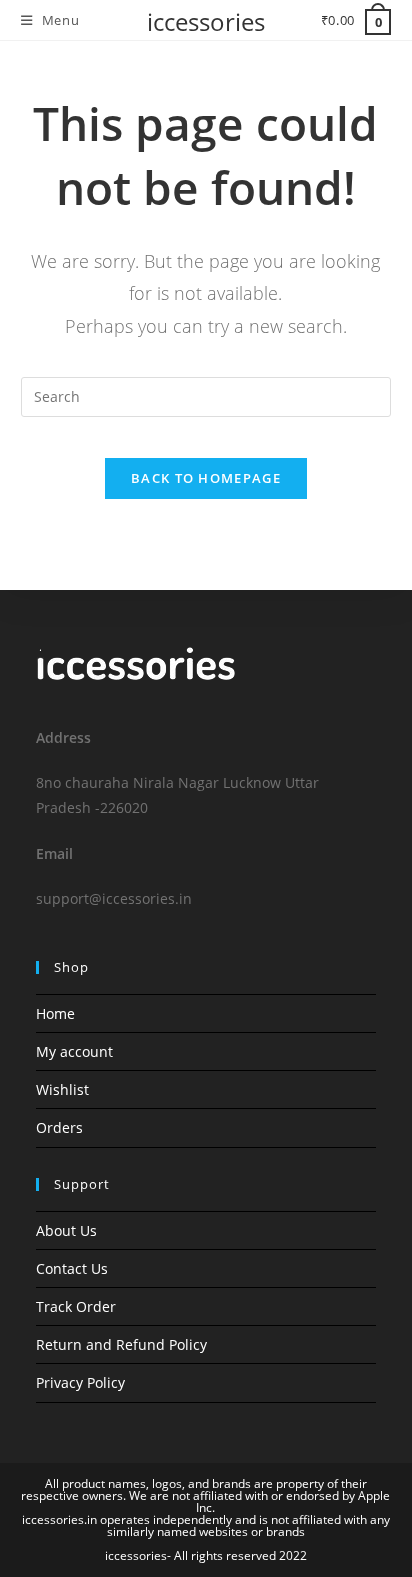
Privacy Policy (80, 1382)
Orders (59, 1127)
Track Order (76, 1306)
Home (55, 1013)
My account (74, 1051)
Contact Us (72, 1268)
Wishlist (62, 1089)
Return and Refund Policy (121, 1344)
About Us (66, 1230)
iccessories (206, 21)
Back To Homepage (206, 478)
